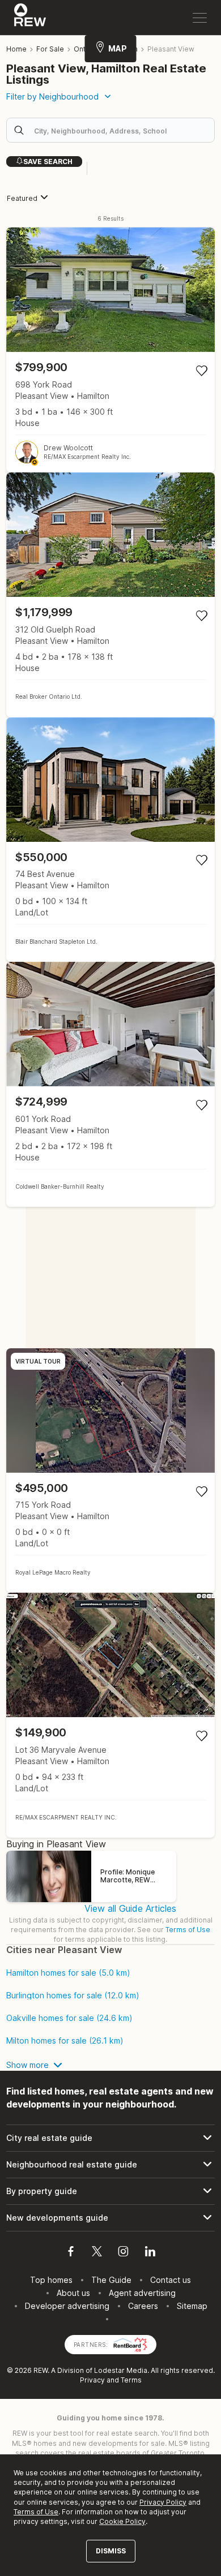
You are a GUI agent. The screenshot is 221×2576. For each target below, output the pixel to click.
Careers (143, 2306)
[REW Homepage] (30, 18)
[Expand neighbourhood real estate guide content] (110, 2165)
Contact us (171, 2280)
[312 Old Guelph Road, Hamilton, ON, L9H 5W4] (110, 595)
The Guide (111, 2280)
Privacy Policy (163, 2502)
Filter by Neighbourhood (52, 96)
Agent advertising (142, 2293)
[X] (97, 2253)
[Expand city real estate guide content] (110, 2138)
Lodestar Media (121, 2370)
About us (73, 2293)
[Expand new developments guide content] (110, 2218)
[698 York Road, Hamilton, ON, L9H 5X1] (110, 350)
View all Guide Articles (130, 1908)
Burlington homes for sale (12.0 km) (73, 1996)
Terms (131, 2380)
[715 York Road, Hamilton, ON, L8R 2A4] (110, 1471)
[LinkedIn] (150, 2253)
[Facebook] (71, 2253)
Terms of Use (188, 1930)
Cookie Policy (122, 2521)
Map (118, 48)
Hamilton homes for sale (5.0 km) (68, 1973)
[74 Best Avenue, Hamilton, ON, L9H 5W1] (110, 840)
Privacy (92, 2380)
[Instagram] (123, 2253)
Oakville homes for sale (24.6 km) (69, 2018)
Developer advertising (67, 2306)
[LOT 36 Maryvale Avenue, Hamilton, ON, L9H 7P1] (110, 1715)
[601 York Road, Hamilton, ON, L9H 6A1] (110, 1084)
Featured (22, 198)
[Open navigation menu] (200, 18)
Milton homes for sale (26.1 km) (65, 2041)
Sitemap (192, 2306)
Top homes (51, 2280)
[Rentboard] (130, 2344)
